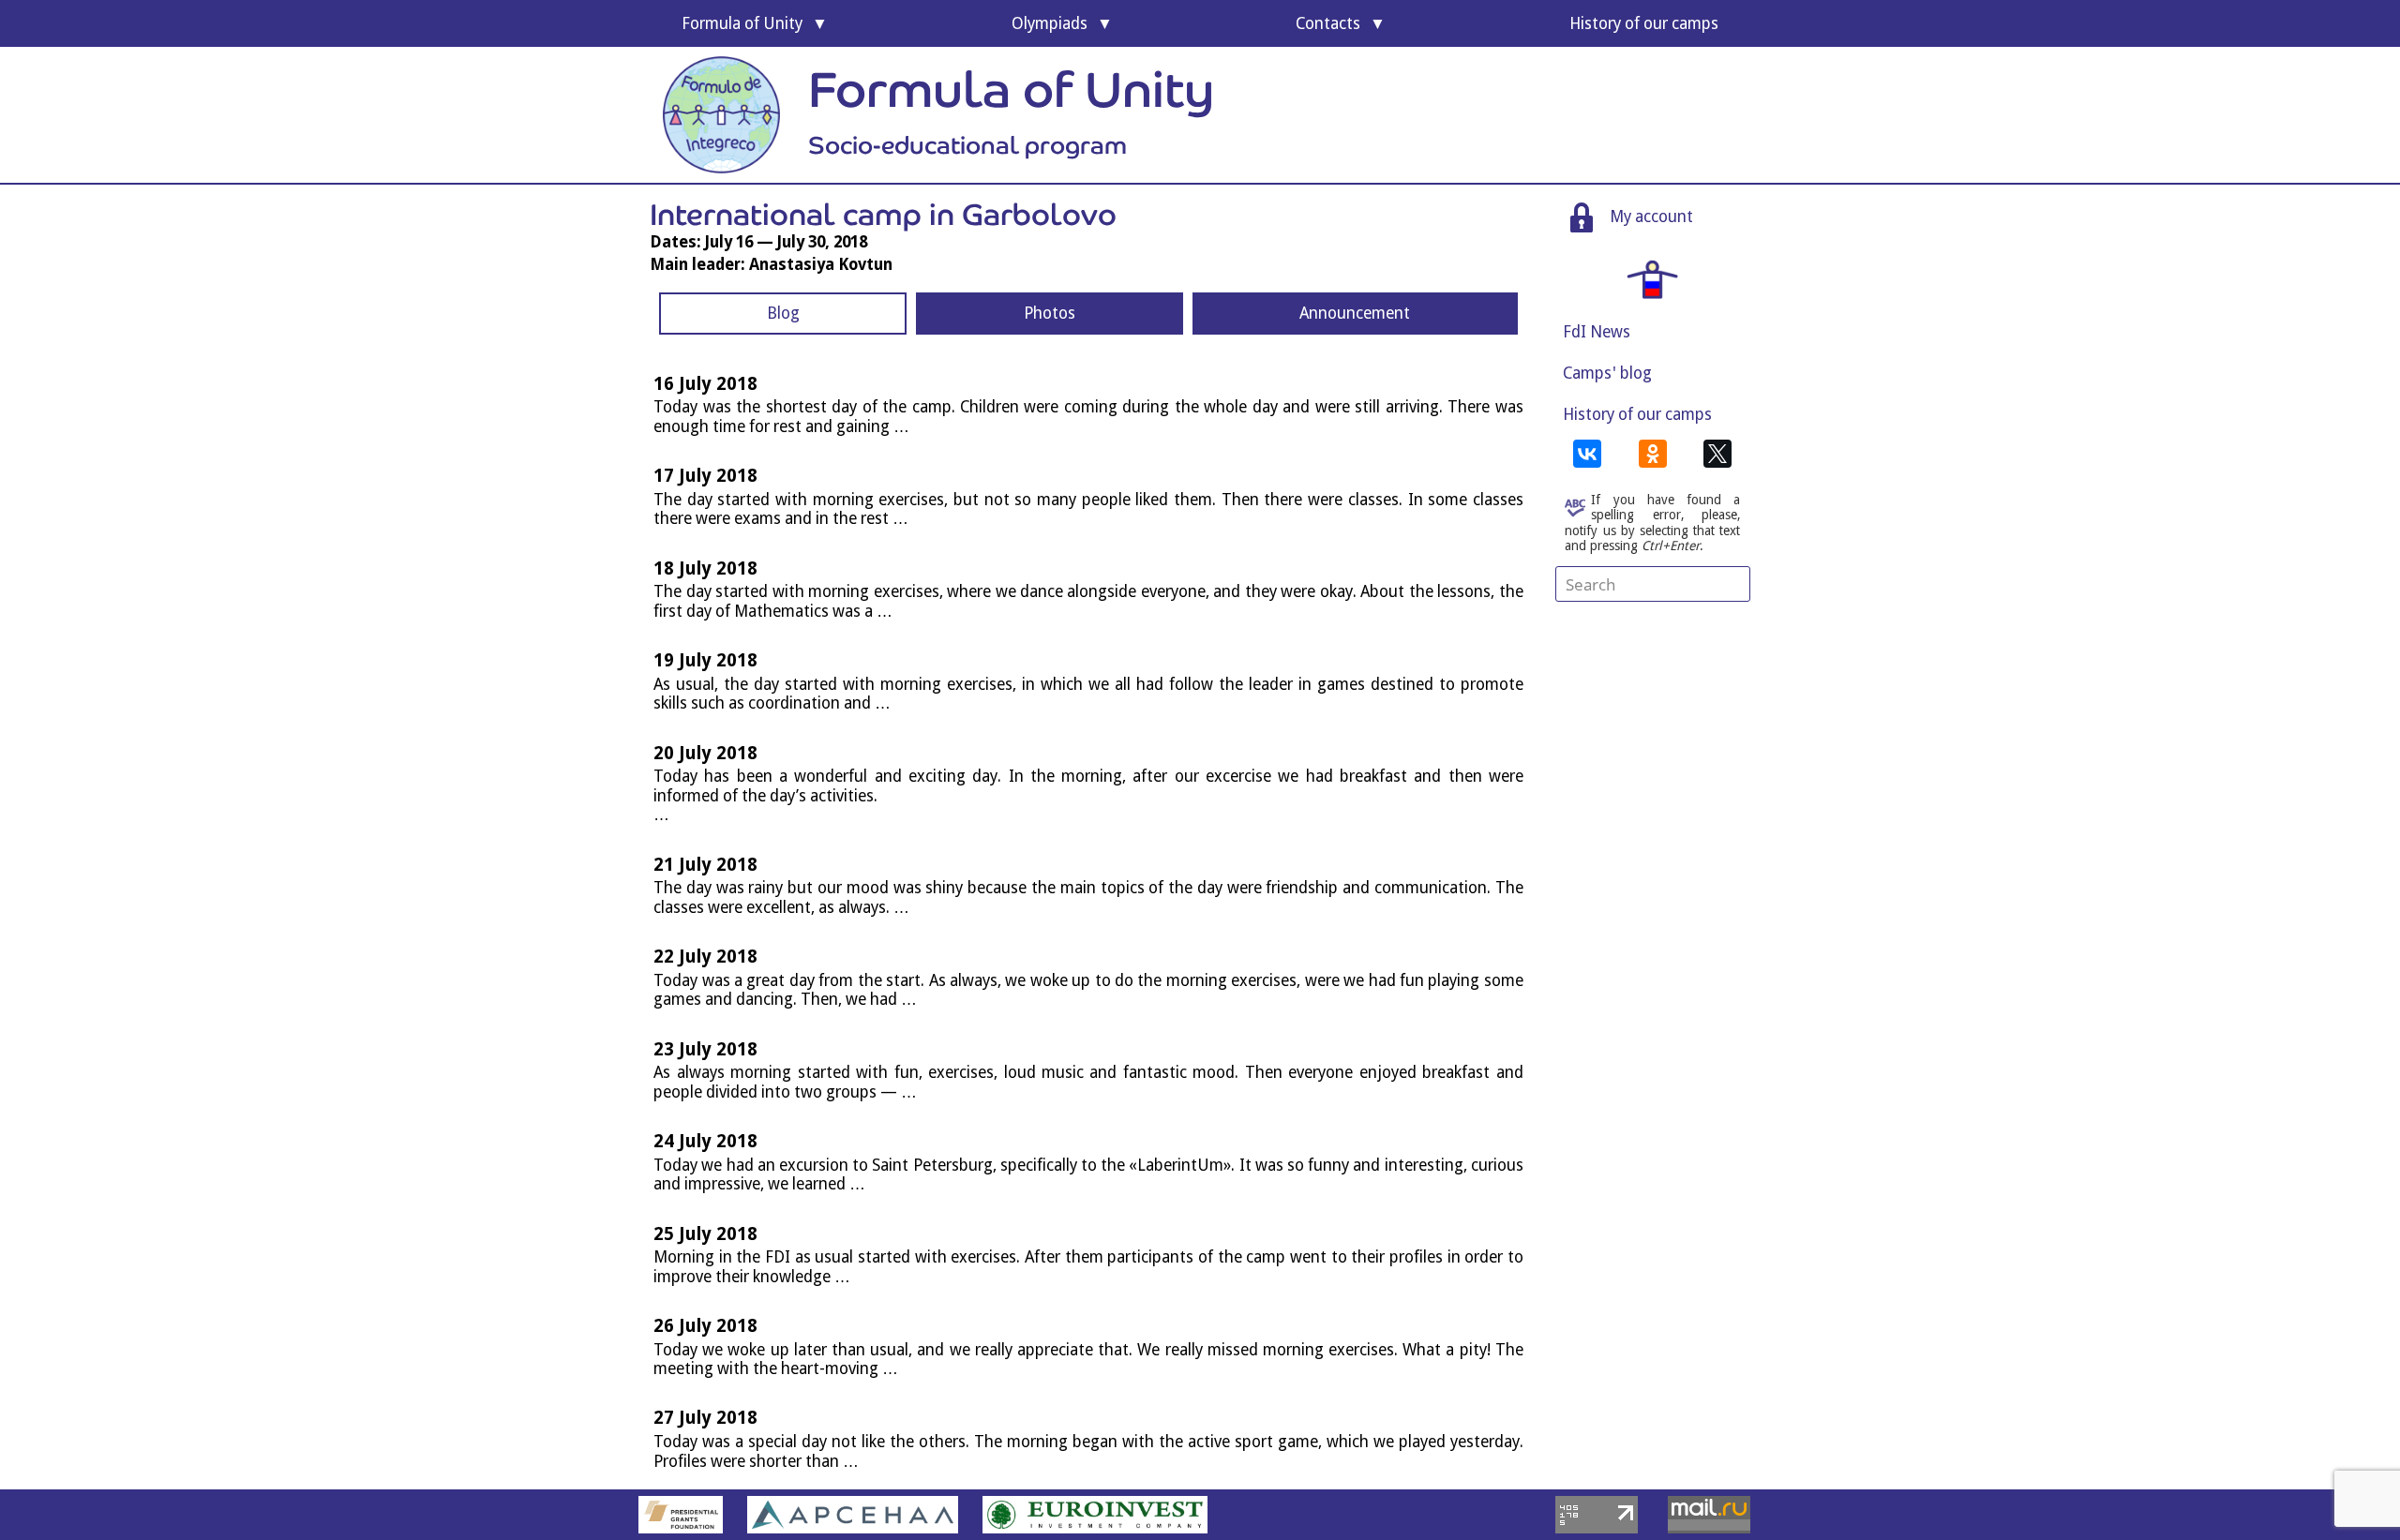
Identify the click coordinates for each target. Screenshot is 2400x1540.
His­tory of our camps (1644, 23)
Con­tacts (1328, 23)
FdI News (1597, 332)
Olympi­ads (1050, 23)
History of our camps (1637, 414)
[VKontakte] (1587, 454)
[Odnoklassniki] (1653, 454)
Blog (783, 313)
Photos (1050, 313)
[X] (1717, 454)
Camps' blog (1607, 373)
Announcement (1355, 313)
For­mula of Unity (742, 23)
